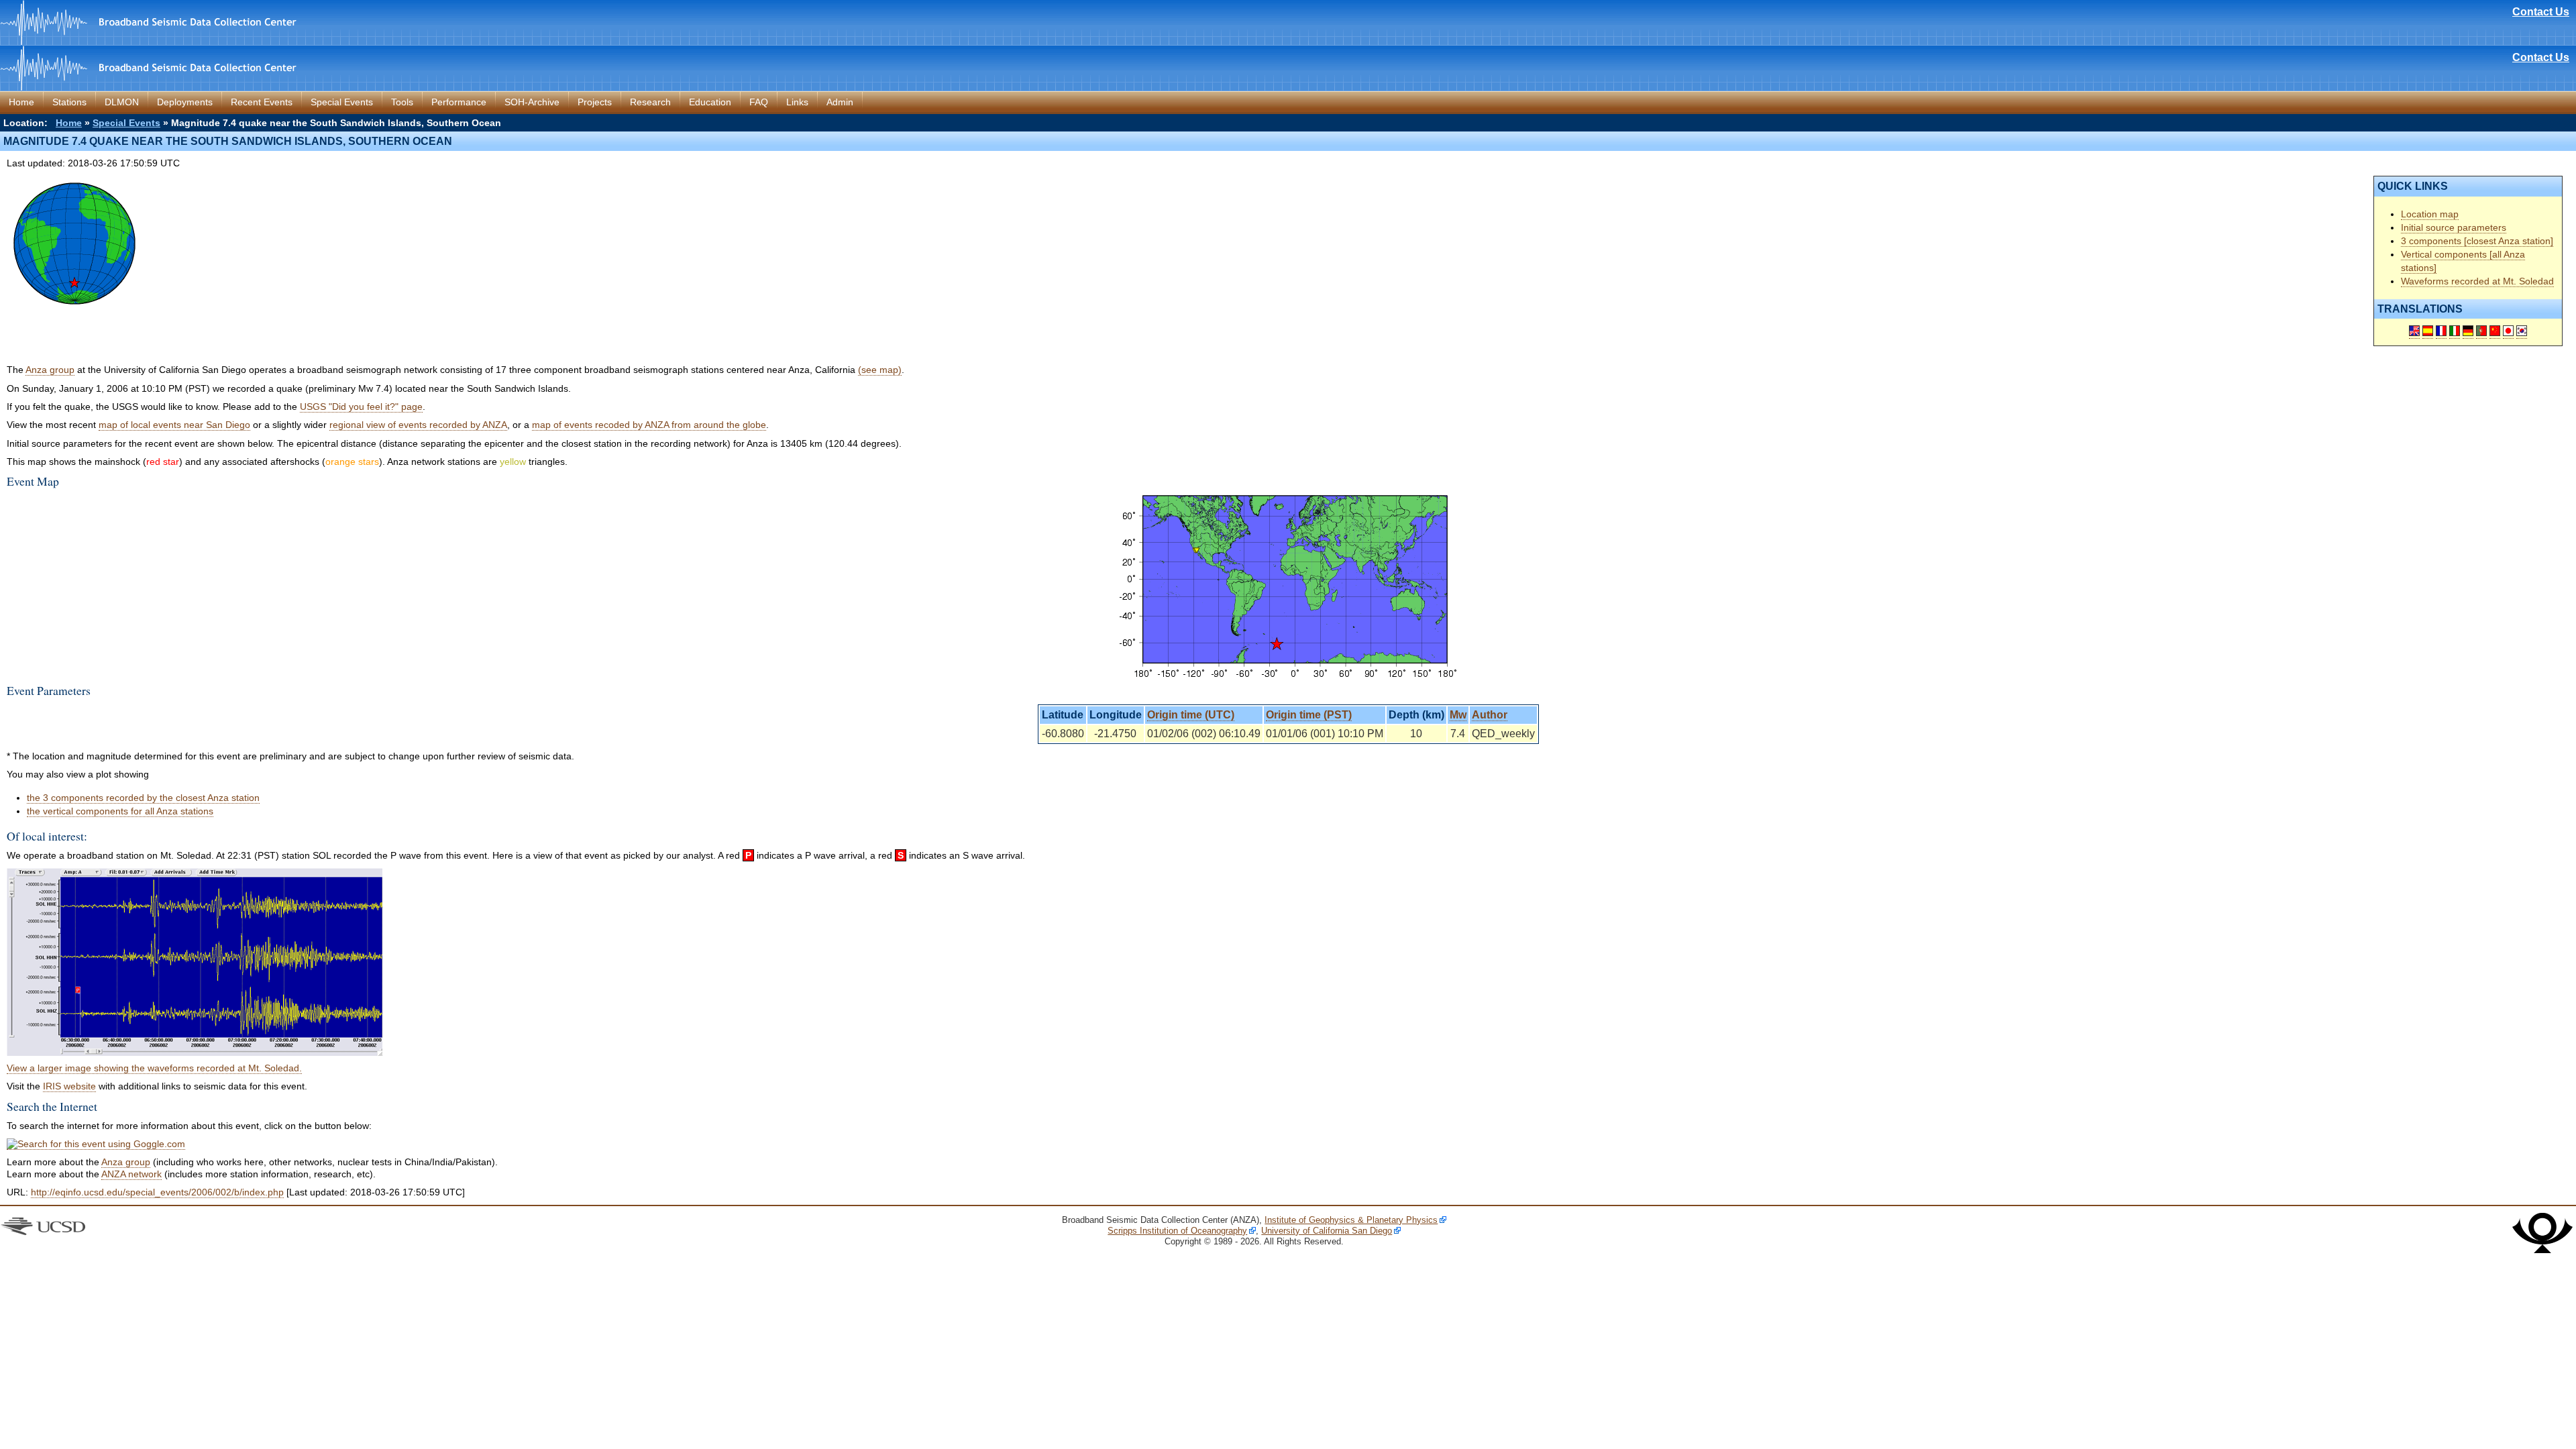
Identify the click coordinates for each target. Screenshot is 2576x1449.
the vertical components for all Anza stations (120, 811)
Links (797, 102)
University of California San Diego (1327, 1231)
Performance (459, 102)
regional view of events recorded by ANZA (418, 425)
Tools (402, 102)
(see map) (880, 370)
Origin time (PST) (1309, 715)
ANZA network (131, 1174)
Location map (2430, 214)
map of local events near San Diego (174, 425)
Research (650, 102)
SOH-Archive (532, 102)
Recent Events (262, 102)
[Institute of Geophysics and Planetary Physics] (2542, 1250)
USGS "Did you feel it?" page (361, 407)
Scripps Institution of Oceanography (1177, 1231)
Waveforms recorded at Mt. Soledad (2477, 281)
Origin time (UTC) (1191, 715)
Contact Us (2541, 12)
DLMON (122, 102)
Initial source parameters (2454, 227)
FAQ (759, 102)
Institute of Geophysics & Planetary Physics (1351, 1220)
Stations (69, 102)
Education (710, 102)
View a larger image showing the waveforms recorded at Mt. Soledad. (154, 1068)
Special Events (342, 102)
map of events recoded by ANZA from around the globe (649, 425)
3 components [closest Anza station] (2477, 241)
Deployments (185, 102)
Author (1490, 715)
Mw (1458, 715)
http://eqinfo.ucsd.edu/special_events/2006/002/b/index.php (157, 1192)
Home (21, 102)
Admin (840, 102)
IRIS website (69, 1086)
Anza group (50, 370)
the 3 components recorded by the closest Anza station (143, 798)
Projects (595, 102)
